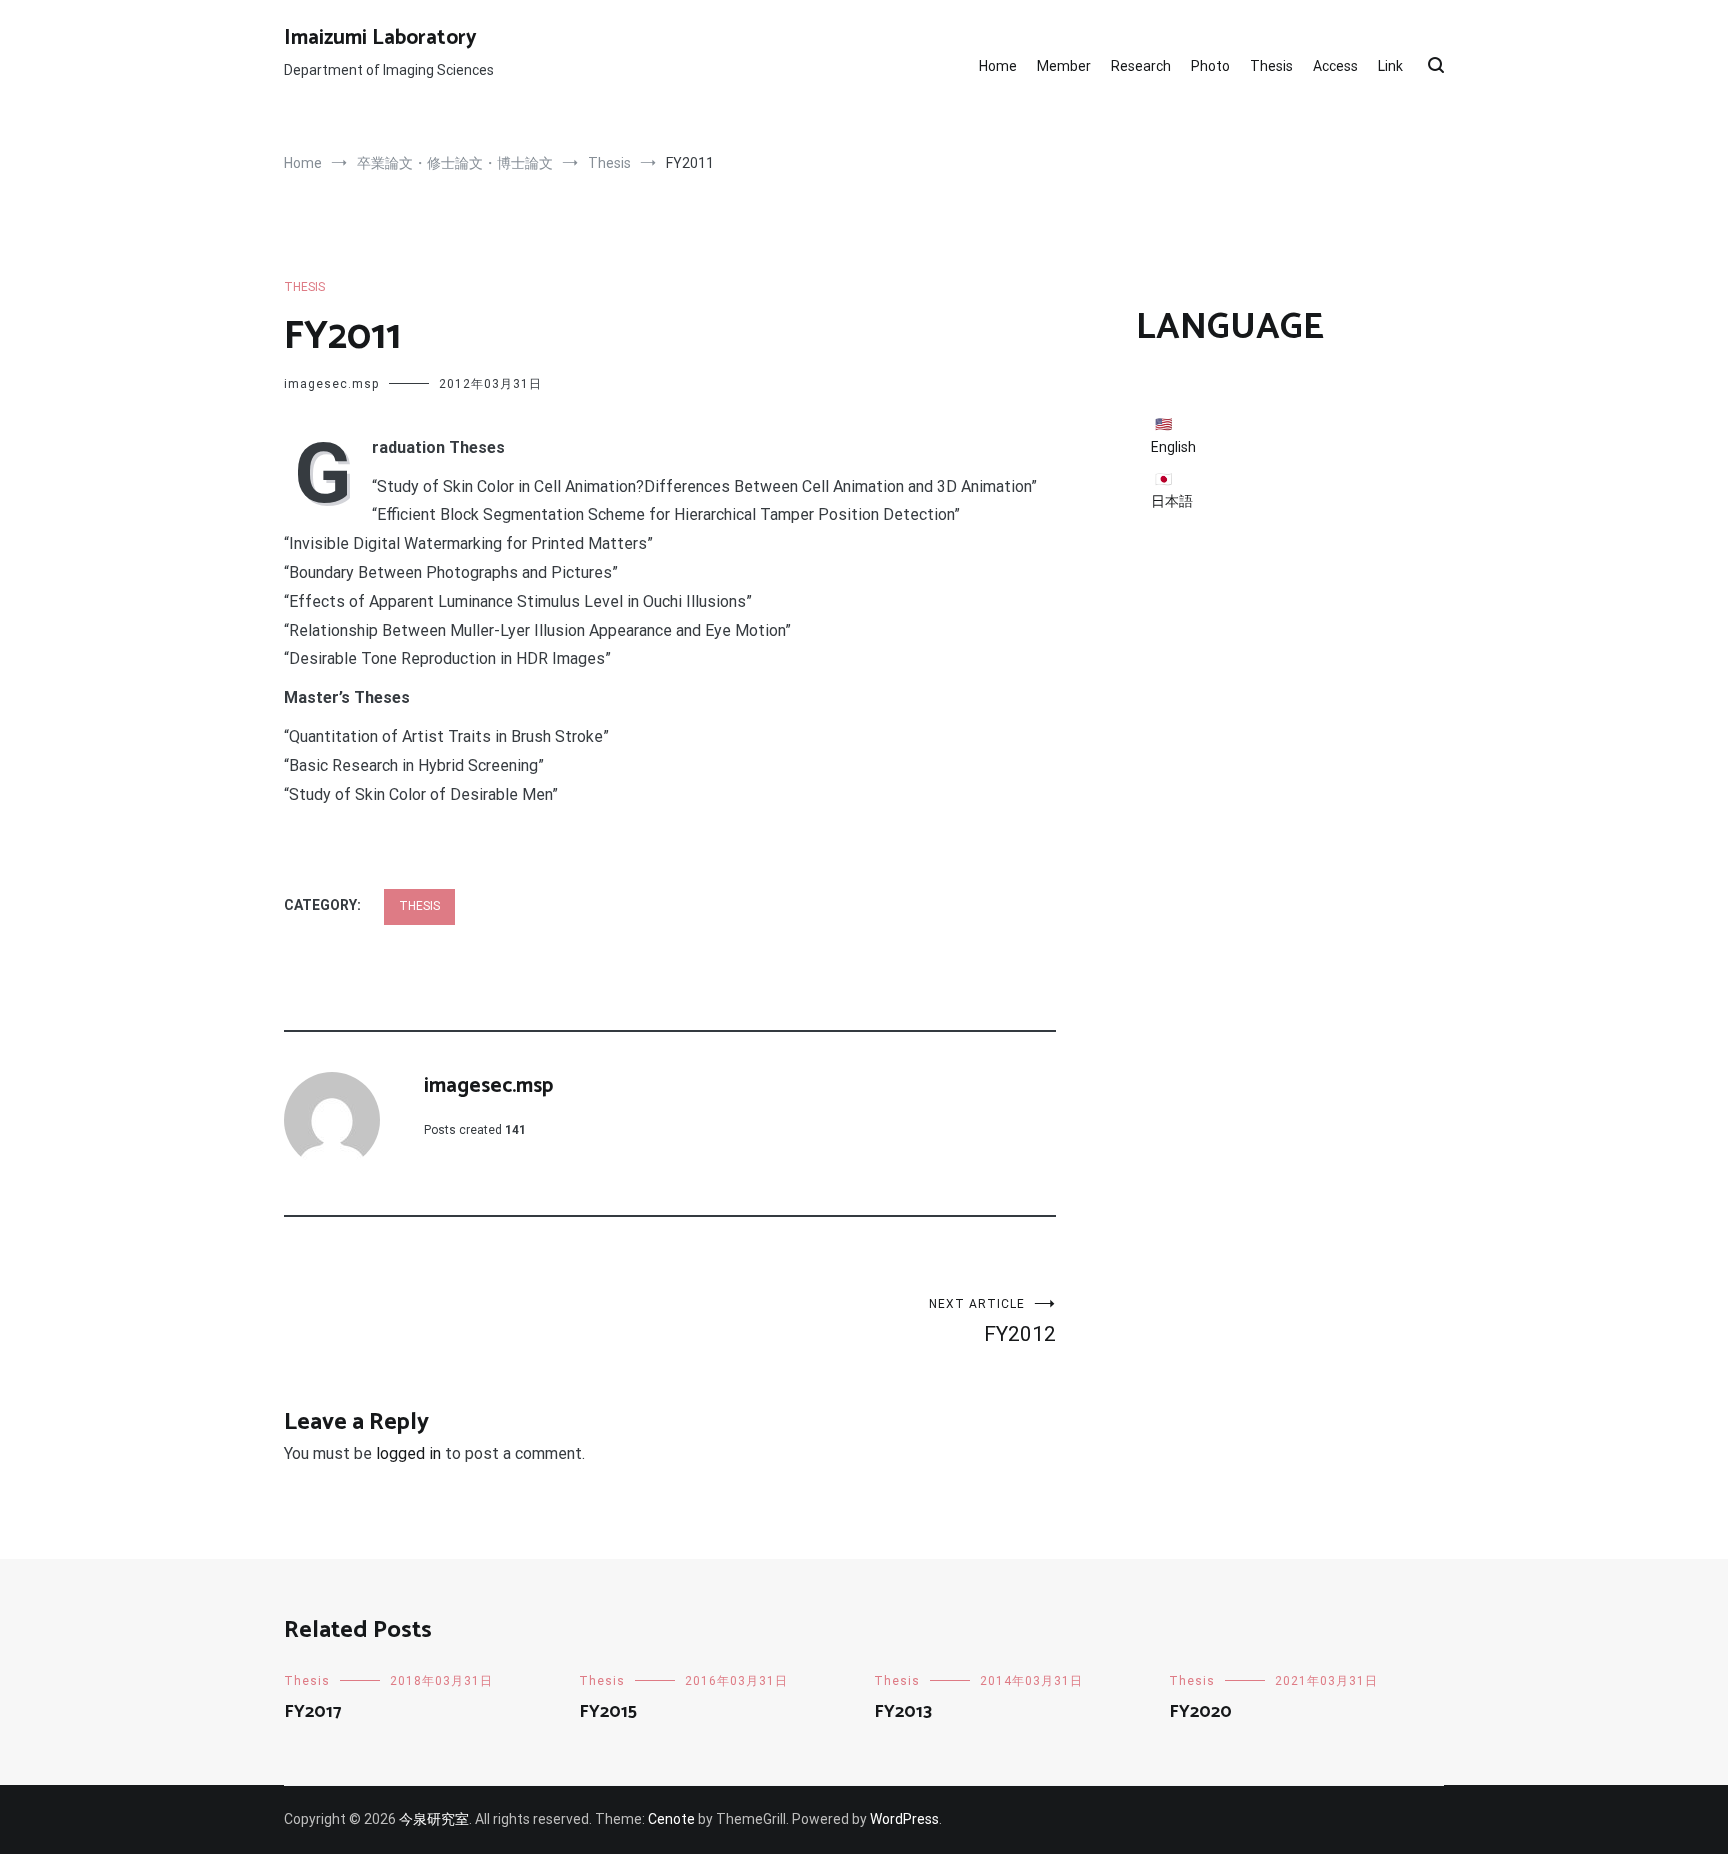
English (1173, 447)
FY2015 (608, 1712)
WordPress (904, 1819)
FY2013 (903, 1712)
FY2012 (992, 1321)
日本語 (1172, 501)
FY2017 (313, 1712)
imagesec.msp (331, 384)
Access (1335, 66)
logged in (408, 1453)
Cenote (671, 1819)
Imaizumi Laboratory (380, 38)
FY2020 (1200, 1712)
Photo (1210, 66)
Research (1141, 66)
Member (1064, 66)
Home (998, 66)
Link (1390, 66)
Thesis (1271, 66)
